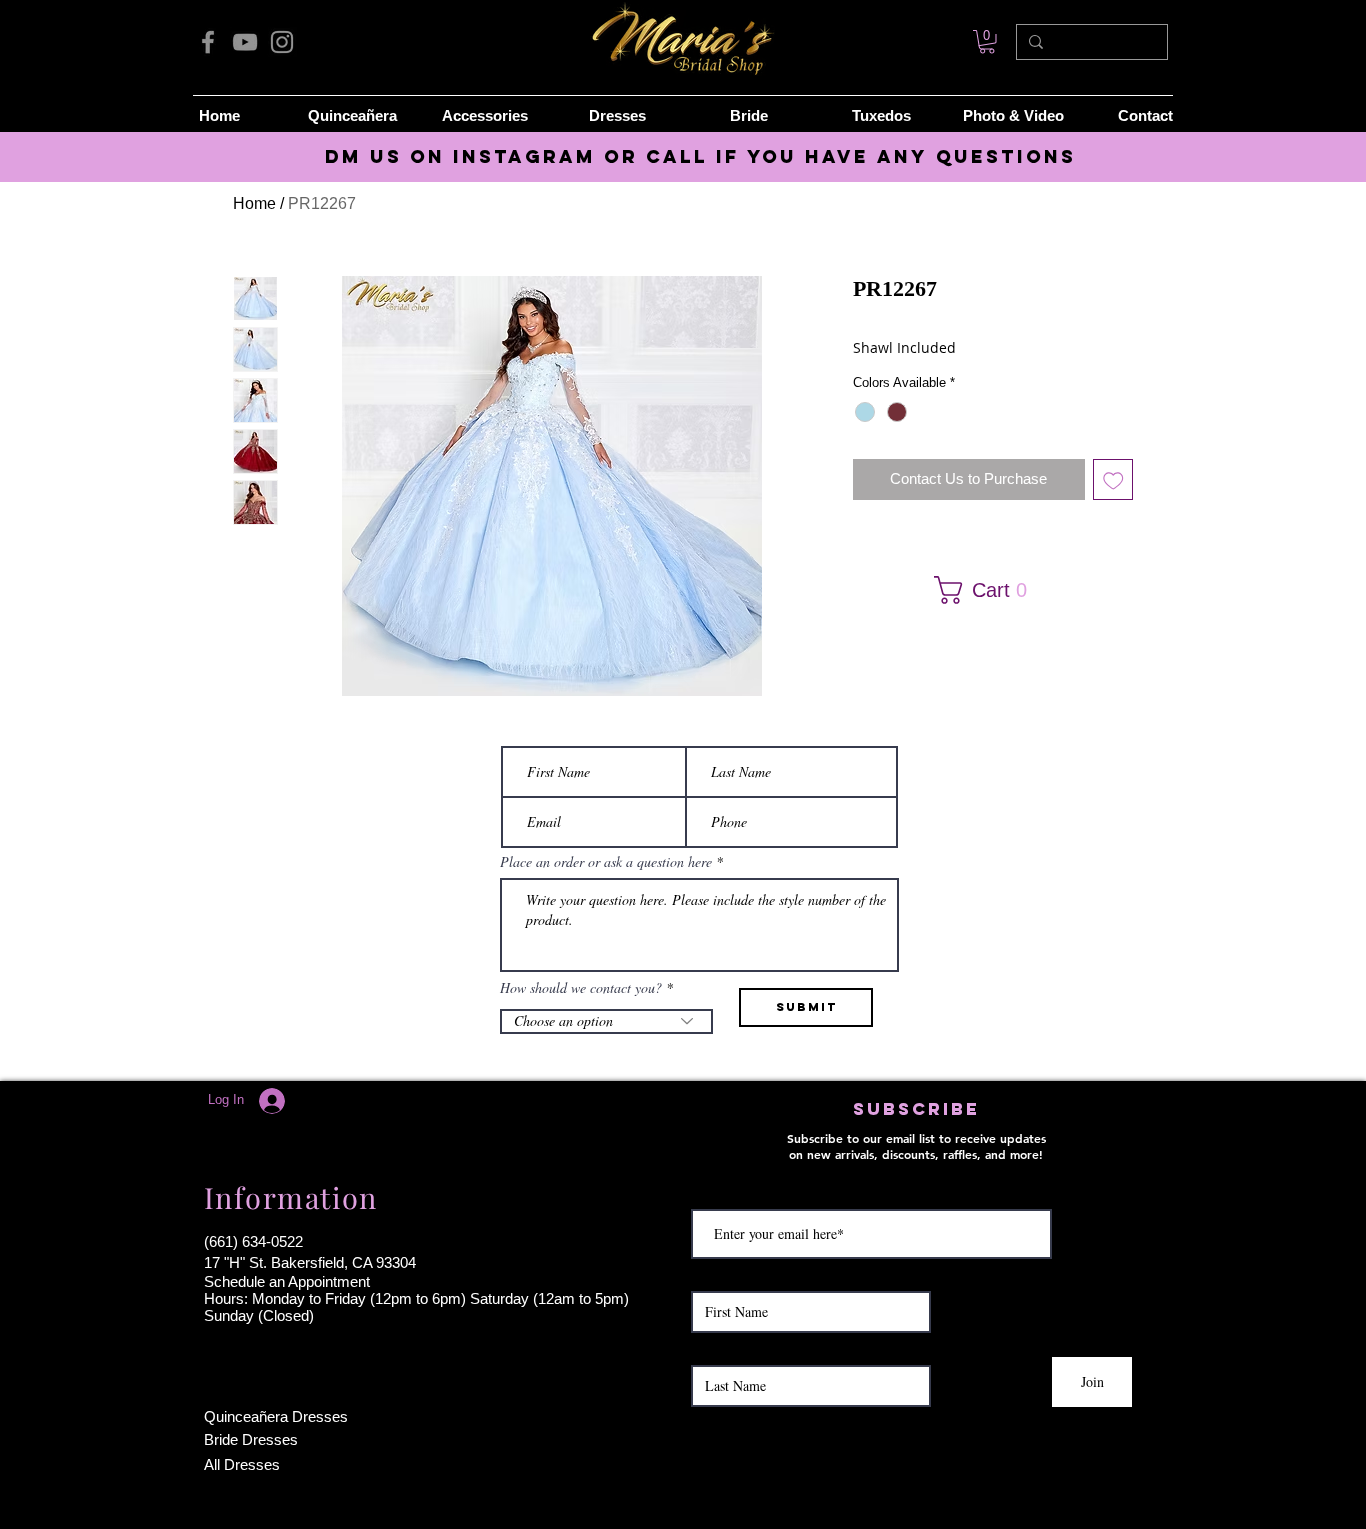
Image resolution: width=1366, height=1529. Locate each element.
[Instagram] (282, 42)
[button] (986, 590)
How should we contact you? (581, 988)
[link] (987, 42)
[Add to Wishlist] (1113, 479)
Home (254, 203)
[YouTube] (245, 42)
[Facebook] (208, 42)
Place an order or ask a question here (606, 862)
